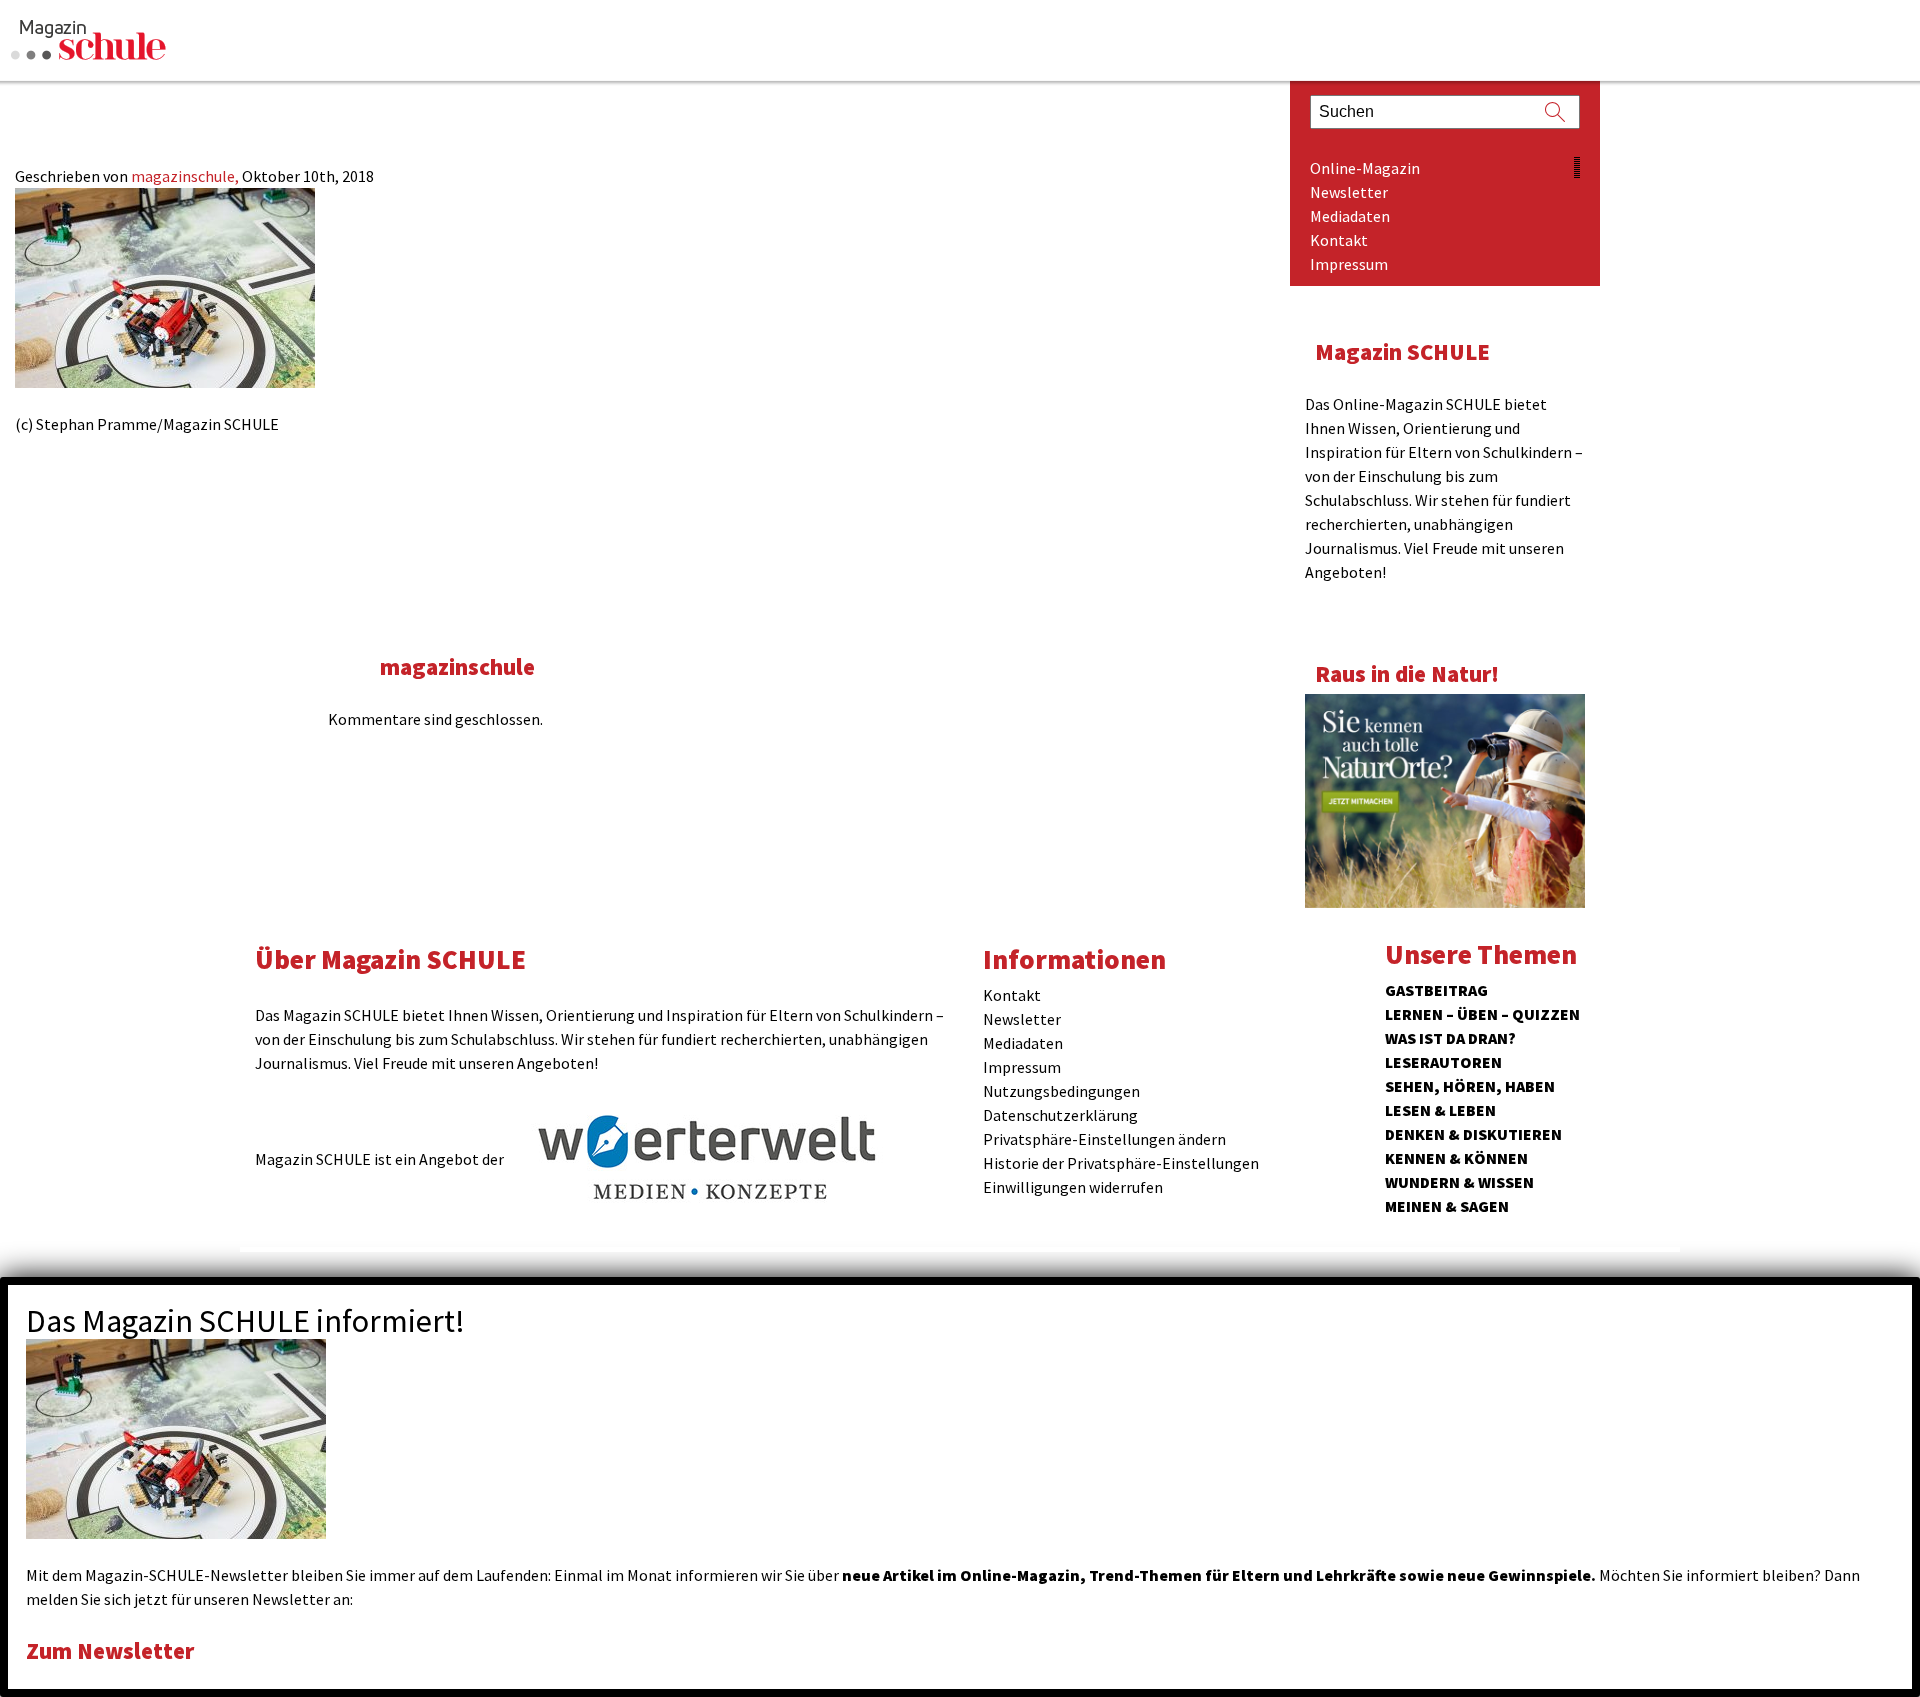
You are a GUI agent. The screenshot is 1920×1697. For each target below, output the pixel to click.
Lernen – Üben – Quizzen (1482, 1014)
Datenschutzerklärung (1060, 1115)
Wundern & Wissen (1459, 1182)
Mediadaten (1350, 216)
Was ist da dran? (1450, 1038)
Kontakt (1339, 240)
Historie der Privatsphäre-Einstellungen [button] (1121, 1163)
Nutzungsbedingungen (1061, 1091)
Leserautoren (1443, 1062)
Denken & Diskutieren (1473, 1134)
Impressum (1349, 264)
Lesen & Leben (1440, 1110)
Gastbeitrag (1436, 990)
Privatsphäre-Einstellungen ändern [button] (1104, 1139)
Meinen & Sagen (1447, 1206)
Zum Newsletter (110, 1650)
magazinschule (457, 666)
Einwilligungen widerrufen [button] (1073, 1187)
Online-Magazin (1365, 168)
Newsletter (1349, 192)
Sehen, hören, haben (1470, 1086)
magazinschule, (186, 176)
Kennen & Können (1456, 1158)
